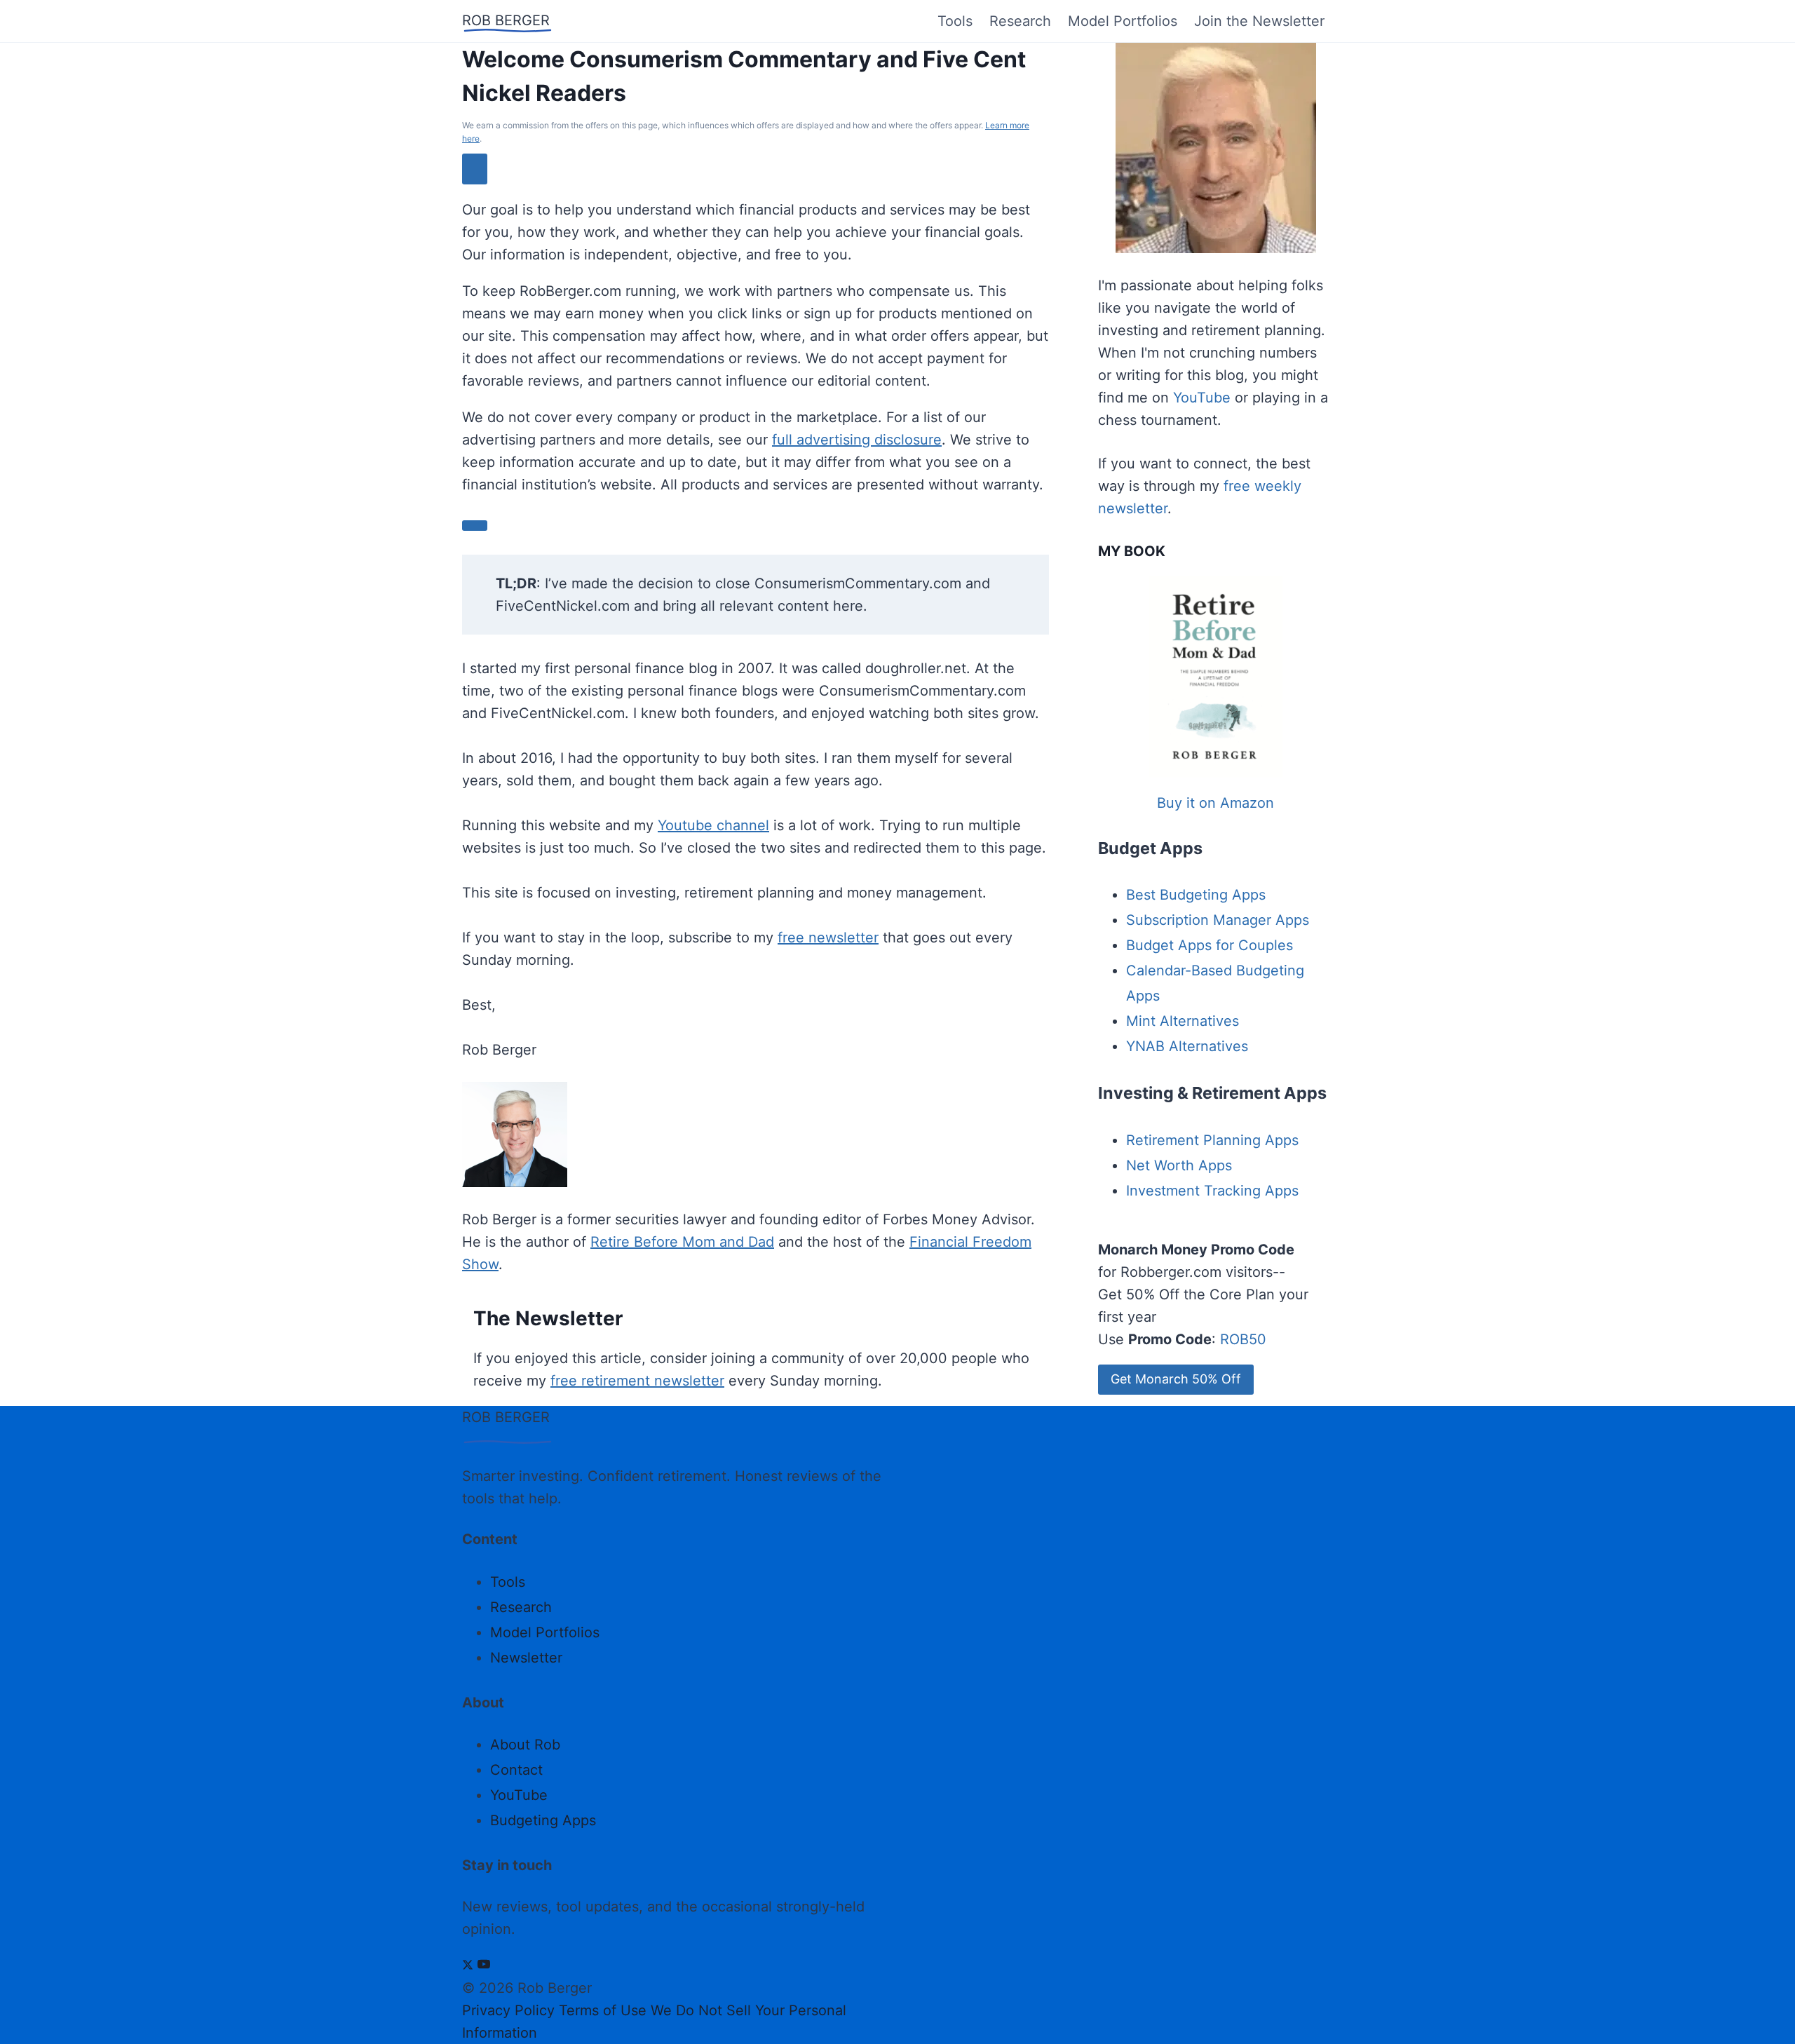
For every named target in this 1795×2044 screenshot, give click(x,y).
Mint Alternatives (1183, 1021)
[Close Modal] (475, 169)
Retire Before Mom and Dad (682, 1242)
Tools (955, 21)
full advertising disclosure (857, 440)
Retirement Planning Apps (1212, 1140)
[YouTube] (484, 1965)
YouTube (1202, 398)
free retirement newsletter (637, 1381)
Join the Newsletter (1259, 21)
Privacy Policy (508, 2010)
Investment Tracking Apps (1212, 1191)
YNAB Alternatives (1187, 1046)
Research (1020, 21)
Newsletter (526, 1658)
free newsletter (828, 938)
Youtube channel (713, 825)
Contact (516, 1770)
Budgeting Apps (543, 1820)
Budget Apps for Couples (1210, 945)
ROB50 (1243, 1339)
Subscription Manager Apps (1218, 920)
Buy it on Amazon (1215, 803)
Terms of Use (603, 2010)
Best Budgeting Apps (1196, 895)
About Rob (525, 1745)
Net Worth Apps (1179, 1165)
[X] (468, 1965)
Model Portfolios (1123, 21)
